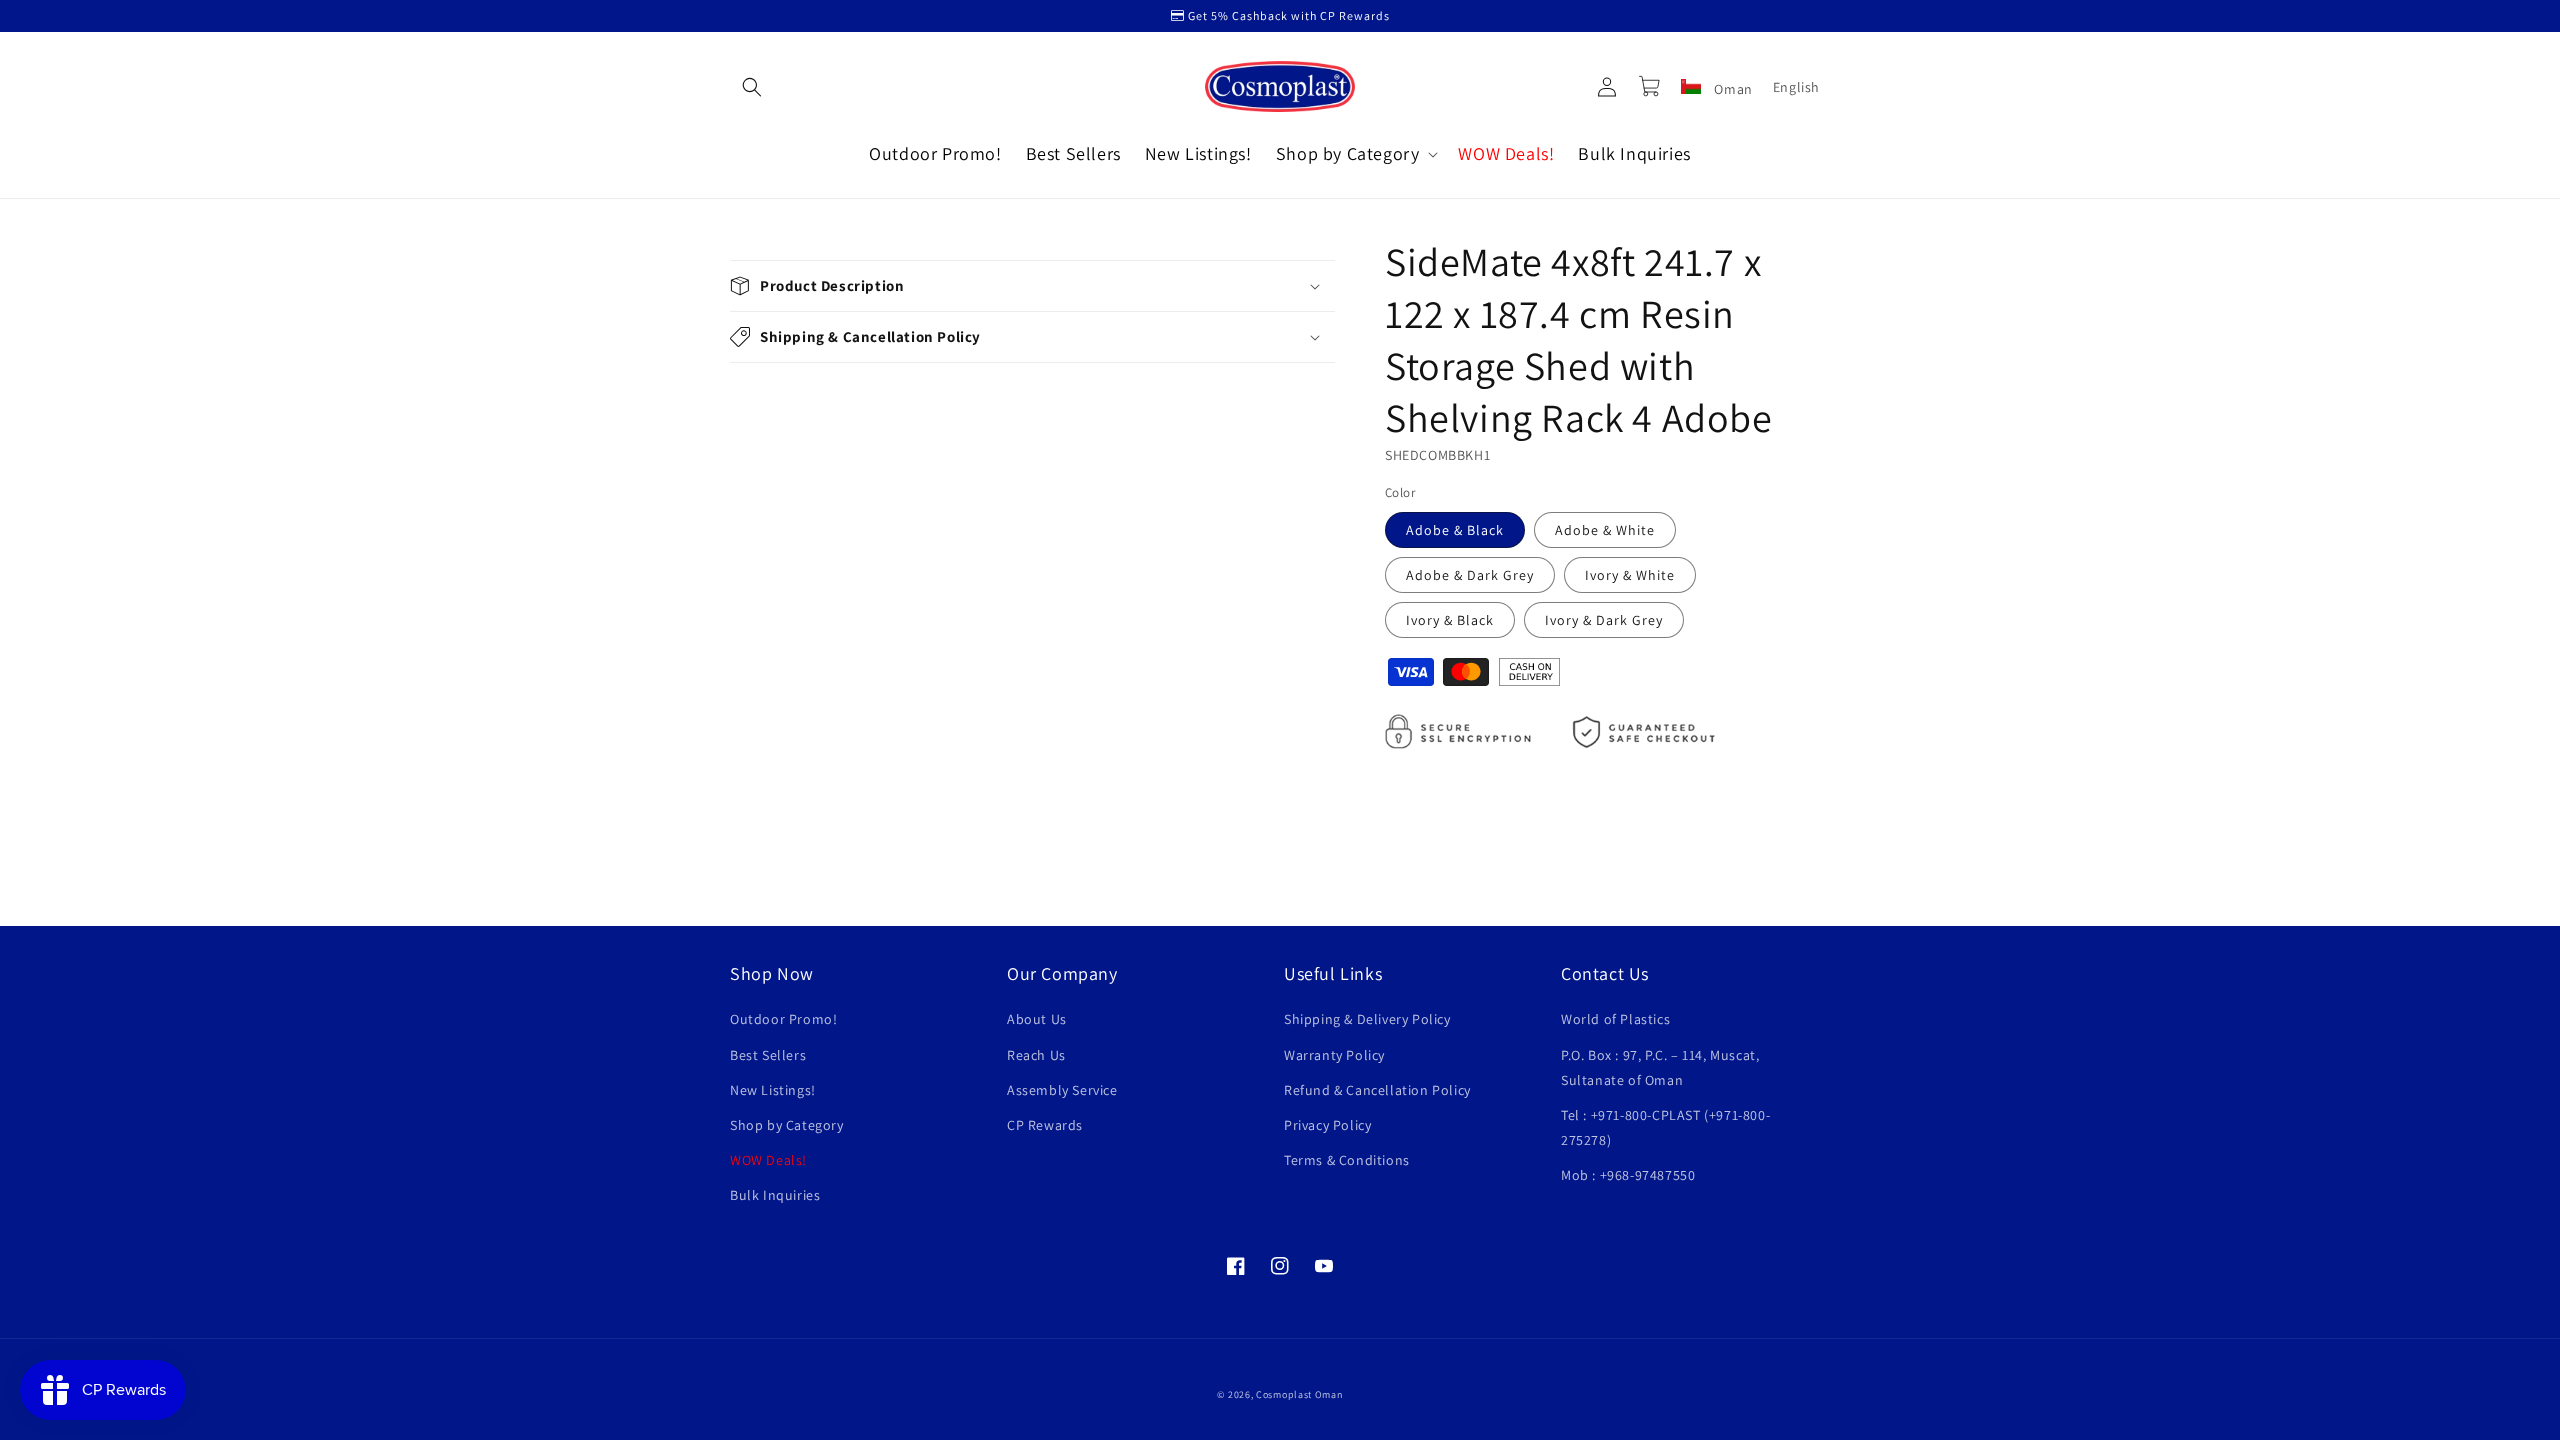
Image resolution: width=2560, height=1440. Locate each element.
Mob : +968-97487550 (1628, 1175)
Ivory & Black (1450, 620)
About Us (1037, 1019)
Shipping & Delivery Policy (1367, 1019)
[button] (752, 87)
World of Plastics (1615, 1019)
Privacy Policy (1327, 1125)
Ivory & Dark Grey (1604, 620)
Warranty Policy (1334, 1055)
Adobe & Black (1455, 530)
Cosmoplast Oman (1299, 1394)
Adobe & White (1605, 530)
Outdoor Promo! (783, 1019)
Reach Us (1036, 1055)
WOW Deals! (768, 1160)
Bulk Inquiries (775, 1195)
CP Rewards (1045, 1125)
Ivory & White (1630, 575)
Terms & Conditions (1347, 1160)
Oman (1732, 89)
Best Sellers (768, 1055)
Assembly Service (1062, 1090)
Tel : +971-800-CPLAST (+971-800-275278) (1665, 1127)
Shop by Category (787, 1125)
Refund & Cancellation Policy (1377, 1090)
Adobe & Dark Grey (1470, 575)
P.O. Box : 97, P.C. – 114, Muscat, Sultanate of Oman (1660, 1067)
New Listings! (773, 1090)
